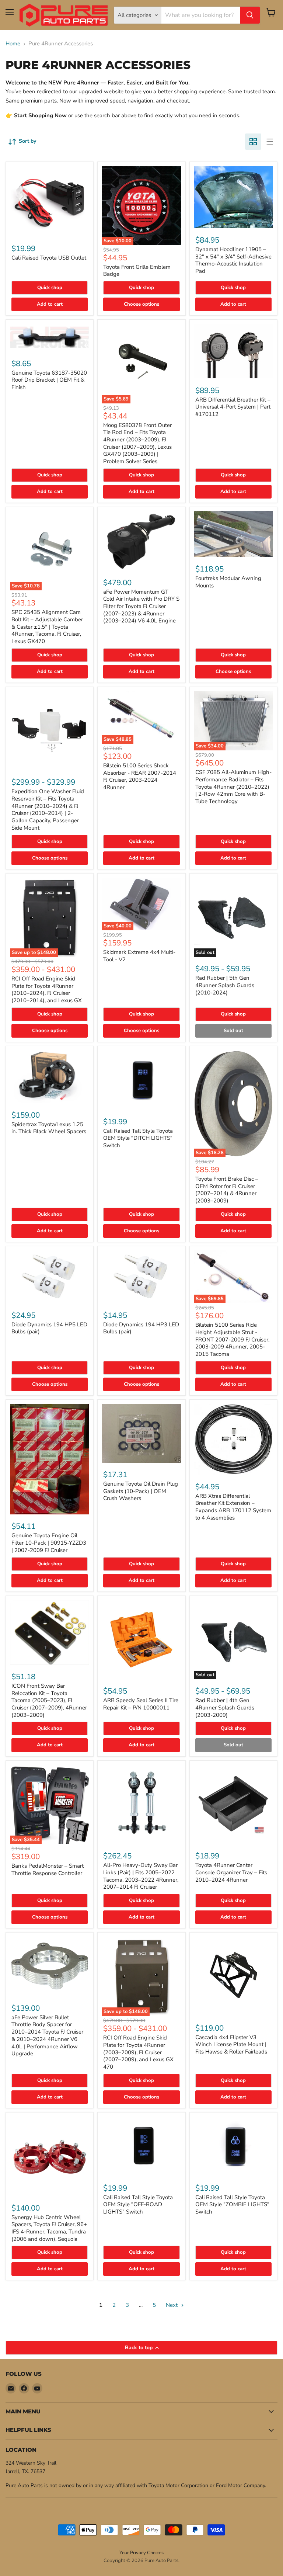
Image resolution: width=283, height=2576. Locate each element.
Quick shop (50, 288)
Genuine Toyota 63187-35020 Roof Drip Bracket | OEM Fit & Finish (49, 380)
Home (13, 44)
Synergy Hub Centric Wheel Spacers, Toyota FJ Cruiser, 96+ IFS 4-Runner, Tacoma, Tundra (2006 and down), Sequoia (49, 2228)
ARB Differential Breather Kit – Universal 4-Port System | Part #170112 (233, 407)
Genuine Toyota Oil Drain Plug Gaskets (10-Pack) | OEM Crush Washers (141, 1491)
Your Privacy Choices (141, 2553)
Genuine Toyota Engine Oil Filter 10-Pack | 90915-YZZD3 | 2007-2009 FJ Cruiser (49, 1543)
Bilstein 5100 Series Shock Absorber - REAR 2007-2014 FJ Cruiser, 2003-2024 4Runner (140, 776)
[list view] (269, 142)
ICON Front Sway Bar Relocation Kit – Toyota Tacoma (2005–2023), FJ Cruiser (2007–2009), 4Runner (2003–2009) (49, 1700)
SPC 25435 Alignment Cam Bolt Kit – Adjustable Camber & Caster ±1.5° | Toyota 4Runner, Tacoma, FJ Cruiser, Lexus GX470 (47, 627)
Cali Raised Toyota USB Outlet (49, 258)
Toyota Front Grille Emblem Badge (137, 271)
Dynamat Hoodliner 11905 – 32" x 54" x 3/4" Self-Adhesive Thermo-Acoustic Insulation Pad (233, 260)
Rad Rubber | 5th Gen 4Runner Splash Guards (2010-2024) (225, 985)
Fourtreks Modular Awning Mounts (228, 582)
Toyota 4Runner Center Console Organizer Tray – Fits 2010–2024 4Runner (231, 1872)
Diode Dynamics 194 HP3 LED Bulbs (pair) (141, 1328)
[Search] (250, 15)
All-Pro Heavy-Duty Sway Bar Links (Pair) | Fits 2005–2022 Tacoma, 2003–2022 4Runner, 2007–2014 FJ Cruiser (141, 1876)
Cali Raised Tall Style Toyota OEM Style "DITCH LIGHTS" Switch (138, 1138)
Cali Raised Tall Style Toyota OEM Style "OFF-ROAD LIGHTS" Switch (138, 2204)
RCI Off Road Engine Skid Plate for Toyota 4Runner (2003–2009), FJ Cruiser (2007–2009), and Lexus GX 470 (138, 2052)
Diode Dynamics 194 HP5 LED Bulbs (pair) (49, 1328)
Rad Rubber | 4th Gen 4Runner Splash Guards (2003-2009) (225, 1707)
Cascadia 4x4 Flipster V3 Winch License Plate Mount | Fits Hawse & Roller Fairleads (231, 2044)
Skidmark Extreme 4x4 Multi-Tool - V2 (139, 956)
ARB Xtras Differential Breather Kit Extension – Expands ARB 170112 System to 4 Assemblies (233, 1507)
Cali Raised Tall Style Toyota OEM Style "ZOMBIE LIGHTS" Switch (232, 2204)
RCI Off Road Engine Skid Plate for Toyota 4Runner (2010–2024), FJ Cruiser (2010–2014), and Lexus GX (47, 990)
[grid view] (253, 142)
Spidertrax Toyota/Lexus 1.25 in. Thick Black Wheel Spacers (49, 1128)
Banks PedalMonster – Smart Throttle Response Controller (48, 1869)
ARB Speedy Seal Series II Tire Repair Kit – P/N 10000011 (141, 1704)
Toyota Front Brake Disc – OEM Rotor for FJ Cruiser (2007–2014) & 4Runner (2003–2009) (227, 1190)
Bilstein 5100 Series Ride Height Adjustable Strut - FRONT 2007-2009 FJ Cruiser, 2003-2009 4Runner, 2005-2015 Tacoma (232, 1339)
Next (172, 2305)
